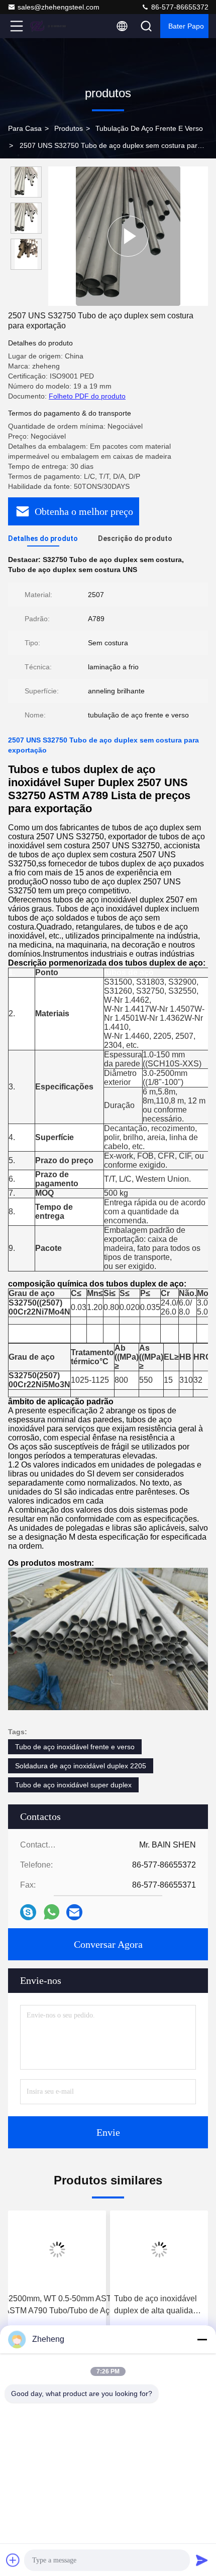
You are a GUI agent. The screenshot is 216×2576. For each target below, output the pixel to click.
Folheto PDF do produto (87, 396)
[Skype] (28, 1912)
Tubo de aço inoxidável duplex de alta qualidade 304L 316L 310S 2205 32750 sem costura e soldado (158, 2306)
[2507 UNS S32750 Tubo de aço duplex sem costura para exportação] (128, 236)
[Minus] (202, 2339)
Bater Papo (186, 26)
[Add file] (13, 2560)
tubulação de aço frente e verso (149, 128)
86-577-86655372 (179, 7)
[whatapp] (51, 1912)
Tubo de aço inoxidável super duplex (73, 1785)
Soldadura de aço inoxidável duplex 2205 (81, 1766)
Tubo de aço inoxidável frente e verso (75, 1747)
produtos (69, 128)
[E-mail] (74, 1912)
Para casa (25, 128)
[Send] (202, 2560)
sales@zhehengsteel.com (59, 7)
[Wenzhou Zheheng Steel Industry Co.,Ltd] (50, 26)
